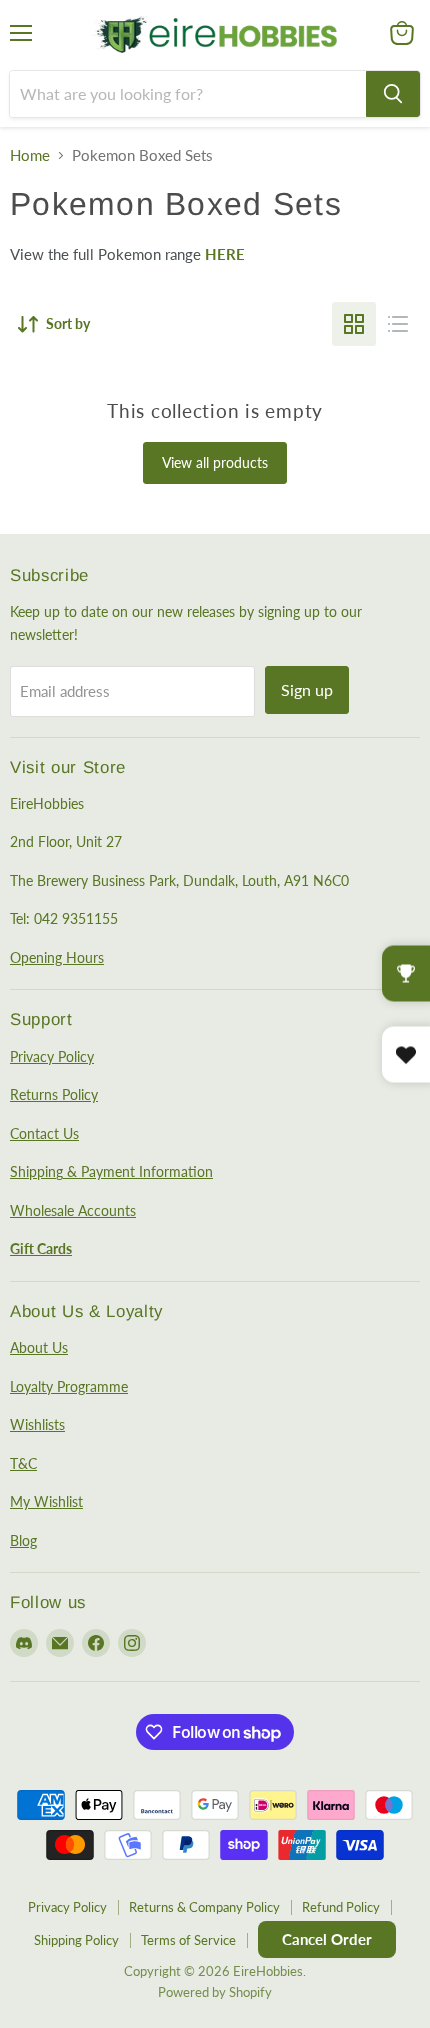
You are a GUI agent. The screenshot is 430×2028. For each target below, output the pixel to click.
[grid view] (354, 324)
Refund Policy (341, 1907)
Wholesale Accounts (73, 1210)
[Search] (393, 94)
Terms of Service (188, 1940)
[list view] (398, 324)
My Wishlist (46, 1501)
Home (30, 155)
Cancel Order (327, 1939)
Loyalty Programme (69, 1386)
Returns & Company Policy (204, 1907)
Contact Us (44, 1133)
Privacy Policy (52, 1056)
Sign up (307, 689)
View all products (215, 462)
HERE (225, 254)
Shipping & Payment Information (111, 1171)
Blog (23, 1540)
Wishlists (37, 1424)
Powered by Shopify (215, 1992)
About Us (39, 1347)
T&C (23, 1463)
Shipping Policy (76, 1940)
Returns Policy (54, 1094)
